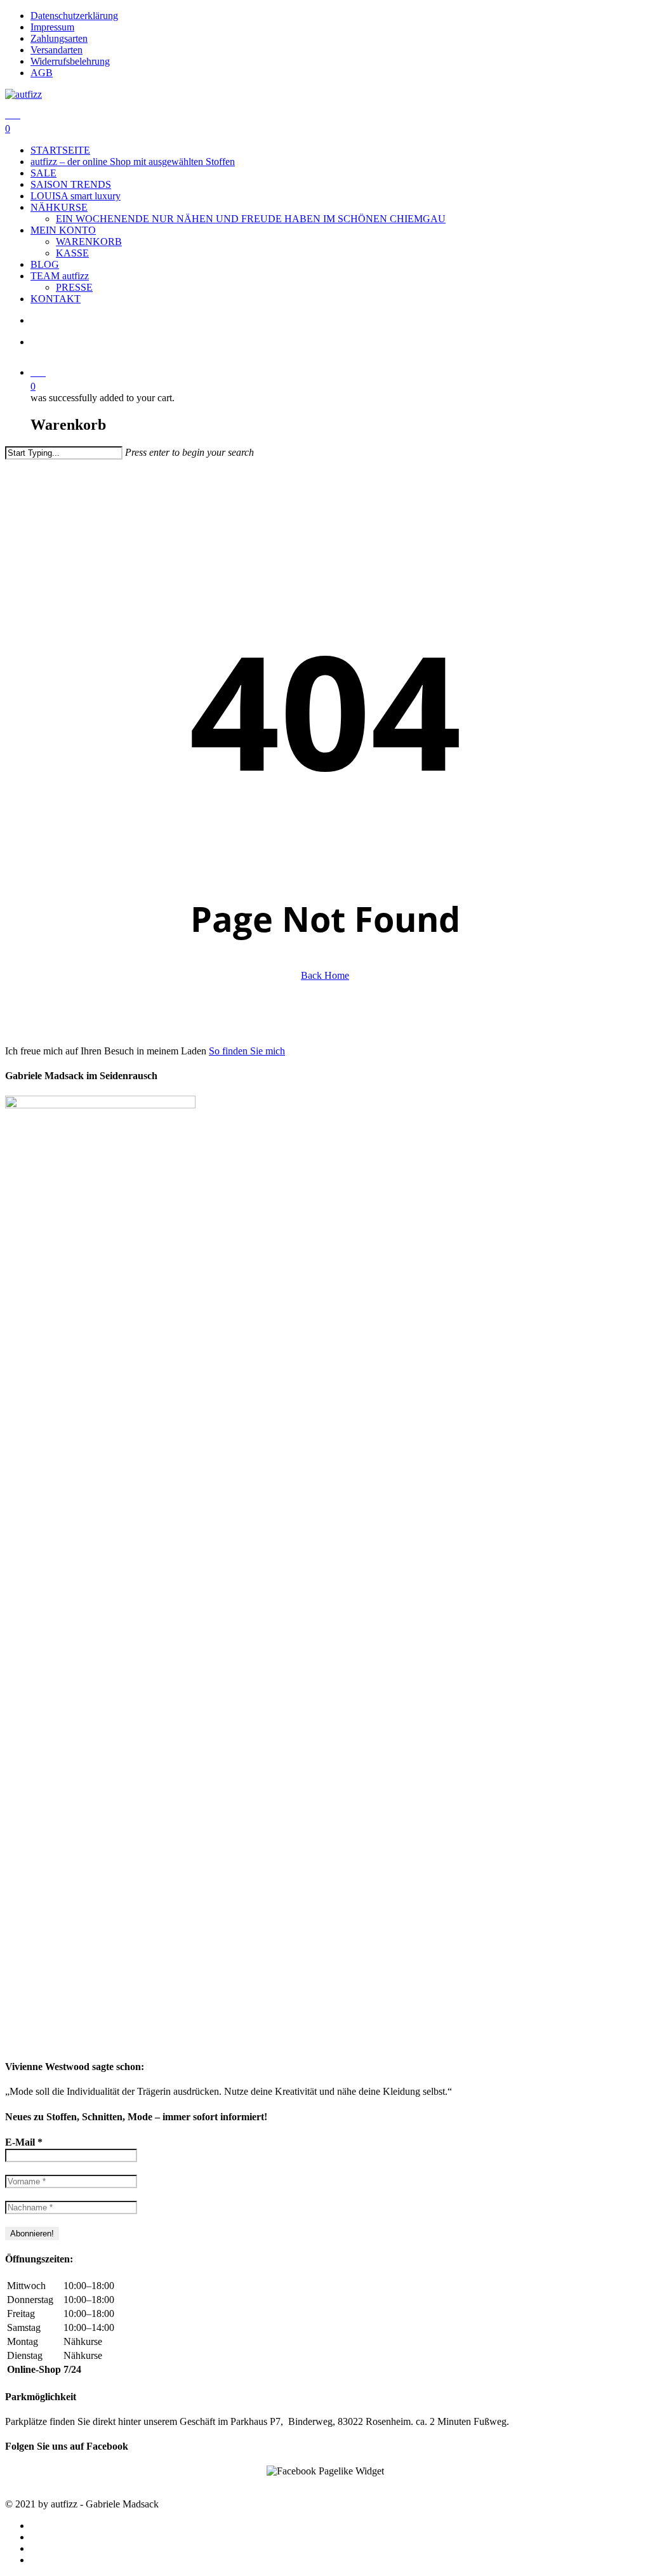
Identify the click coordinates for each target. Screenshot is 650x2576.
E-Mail (24, 2142)
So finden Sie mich (247, 1051)
